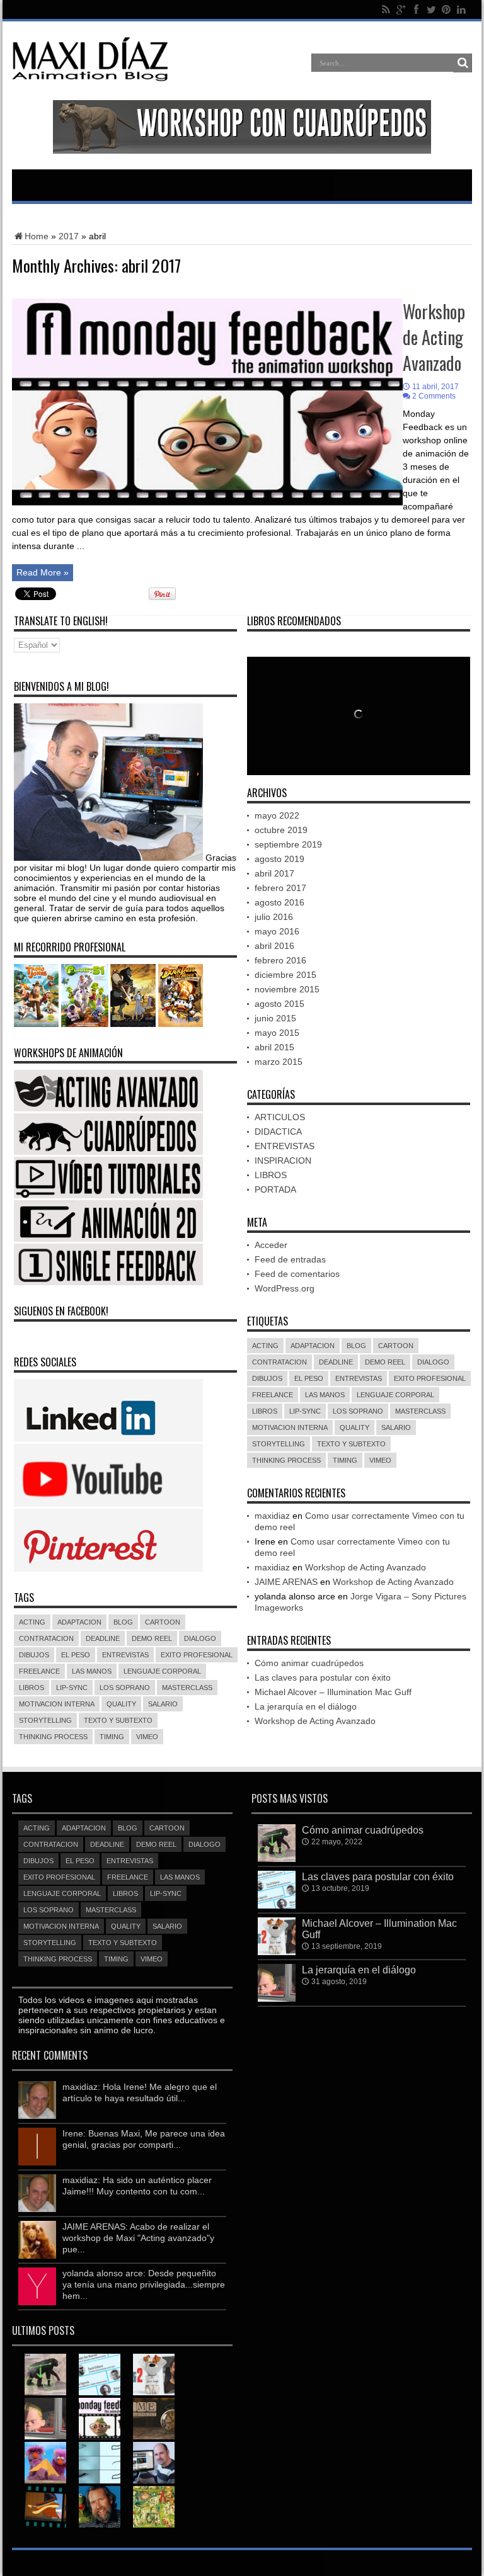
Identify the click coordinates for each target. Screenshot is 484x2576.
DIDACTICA (278, 1132)
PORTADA (275, 1189)
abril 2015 (274, 1047)
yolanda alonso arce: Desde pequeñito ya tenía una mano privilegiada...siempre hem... (144, 2284)
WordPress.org (285, 1288)
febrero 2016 (280, 960)
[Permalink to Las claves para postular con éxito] (277, 1905)
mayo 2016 (277, 931)
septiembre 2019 (288, 844)
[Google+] (401, 9)
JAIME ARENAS (286, 1582)
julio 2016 (274, 917)
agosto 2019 (279, 859)
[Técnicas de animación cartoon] (45, 2507)
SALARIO (163, 1704)
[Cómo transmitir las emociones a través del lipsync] (100, 2463)
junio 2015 (275, 1018)
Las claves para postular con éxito (323, 1677)
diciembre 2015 (285, 975)
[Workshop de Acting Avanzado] (100, 2419)
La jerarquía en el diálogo (306, 1706)
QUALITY (121, 1704)
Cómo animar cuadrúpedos (309, 1663)
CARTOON (163, 1622)
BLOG (123, 1622)
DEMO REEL (152, 1638)
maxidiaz (272, 1516)
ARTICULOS (280, 1117)
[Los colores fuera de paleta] (154, 2507)
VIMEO (147, 1737)
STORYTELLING (45, 1720)
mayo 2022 (277, 815)
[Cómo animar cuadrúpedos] (45, 2375)
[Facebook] (416, 9)
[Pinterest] (446, 9)
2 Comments (434, 396)
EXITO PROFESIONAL (197, 1655)
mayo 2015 (277, 1033)
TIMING (112, 1737)
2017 (69, 236)
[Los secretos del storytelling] (45, 2463)
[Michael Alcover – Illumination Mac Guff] (154, 2375)
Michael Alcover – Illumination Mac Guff (333, 1692)
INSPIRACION (283, 1160)
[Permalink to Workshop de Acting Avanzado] (207, 503)
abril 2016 (274, 946)
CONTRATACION (46, 1638)
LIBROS (32, 1688)
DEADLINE (103, 1638)
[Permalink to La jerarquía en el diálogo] (277, 1999)
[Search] (463, 63)
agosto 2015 (279, 1004)
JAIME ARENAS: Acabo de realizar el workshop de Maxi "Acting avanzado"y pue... (138, 2238)
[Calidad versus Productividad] (154, 2419)
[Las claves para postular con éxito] (100, 2375)
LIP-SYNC (72, 1688)
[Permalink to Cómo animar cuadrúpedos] (277, 1859)
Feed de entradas (290, 1259)
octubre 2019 (281, 830)
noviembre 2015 (287, 989)
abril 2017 (274, 873)
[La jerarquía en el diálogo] (45, 2419)
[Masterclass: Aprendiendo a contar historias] (154, 2463)
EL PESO (76, 1655)
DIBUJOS (34, 1655)
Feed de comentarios (297, 1274)
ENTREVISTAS (125, 1655)
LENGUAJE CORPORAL (162, 1671)
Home (37, 236)
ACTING (32, 1622)
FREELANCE (39, 1671)
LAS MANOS (92, 1671)
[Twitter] (431, 9)
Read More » (43, 572)
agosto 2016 (279, 902)
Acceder (271, 1245)
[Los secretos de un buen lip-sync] (100, 2507)
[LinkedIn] (461, 9)
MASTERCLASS (187, 1688)
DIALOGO (200, 1638)
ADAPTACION (79, 1622)
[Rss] (386, 9)
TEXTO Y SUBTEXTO (118, 1720)
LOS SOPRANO (125, 1688)
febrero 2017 (280, 888)
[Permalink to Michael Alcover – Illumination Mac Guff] (277, 1952)
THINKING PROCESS (53, 1737)
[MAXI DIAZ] (90, 79)
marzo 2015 (279, 1062)
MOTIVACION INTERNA (57, 1704)
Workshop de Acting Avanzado (434, 337)
